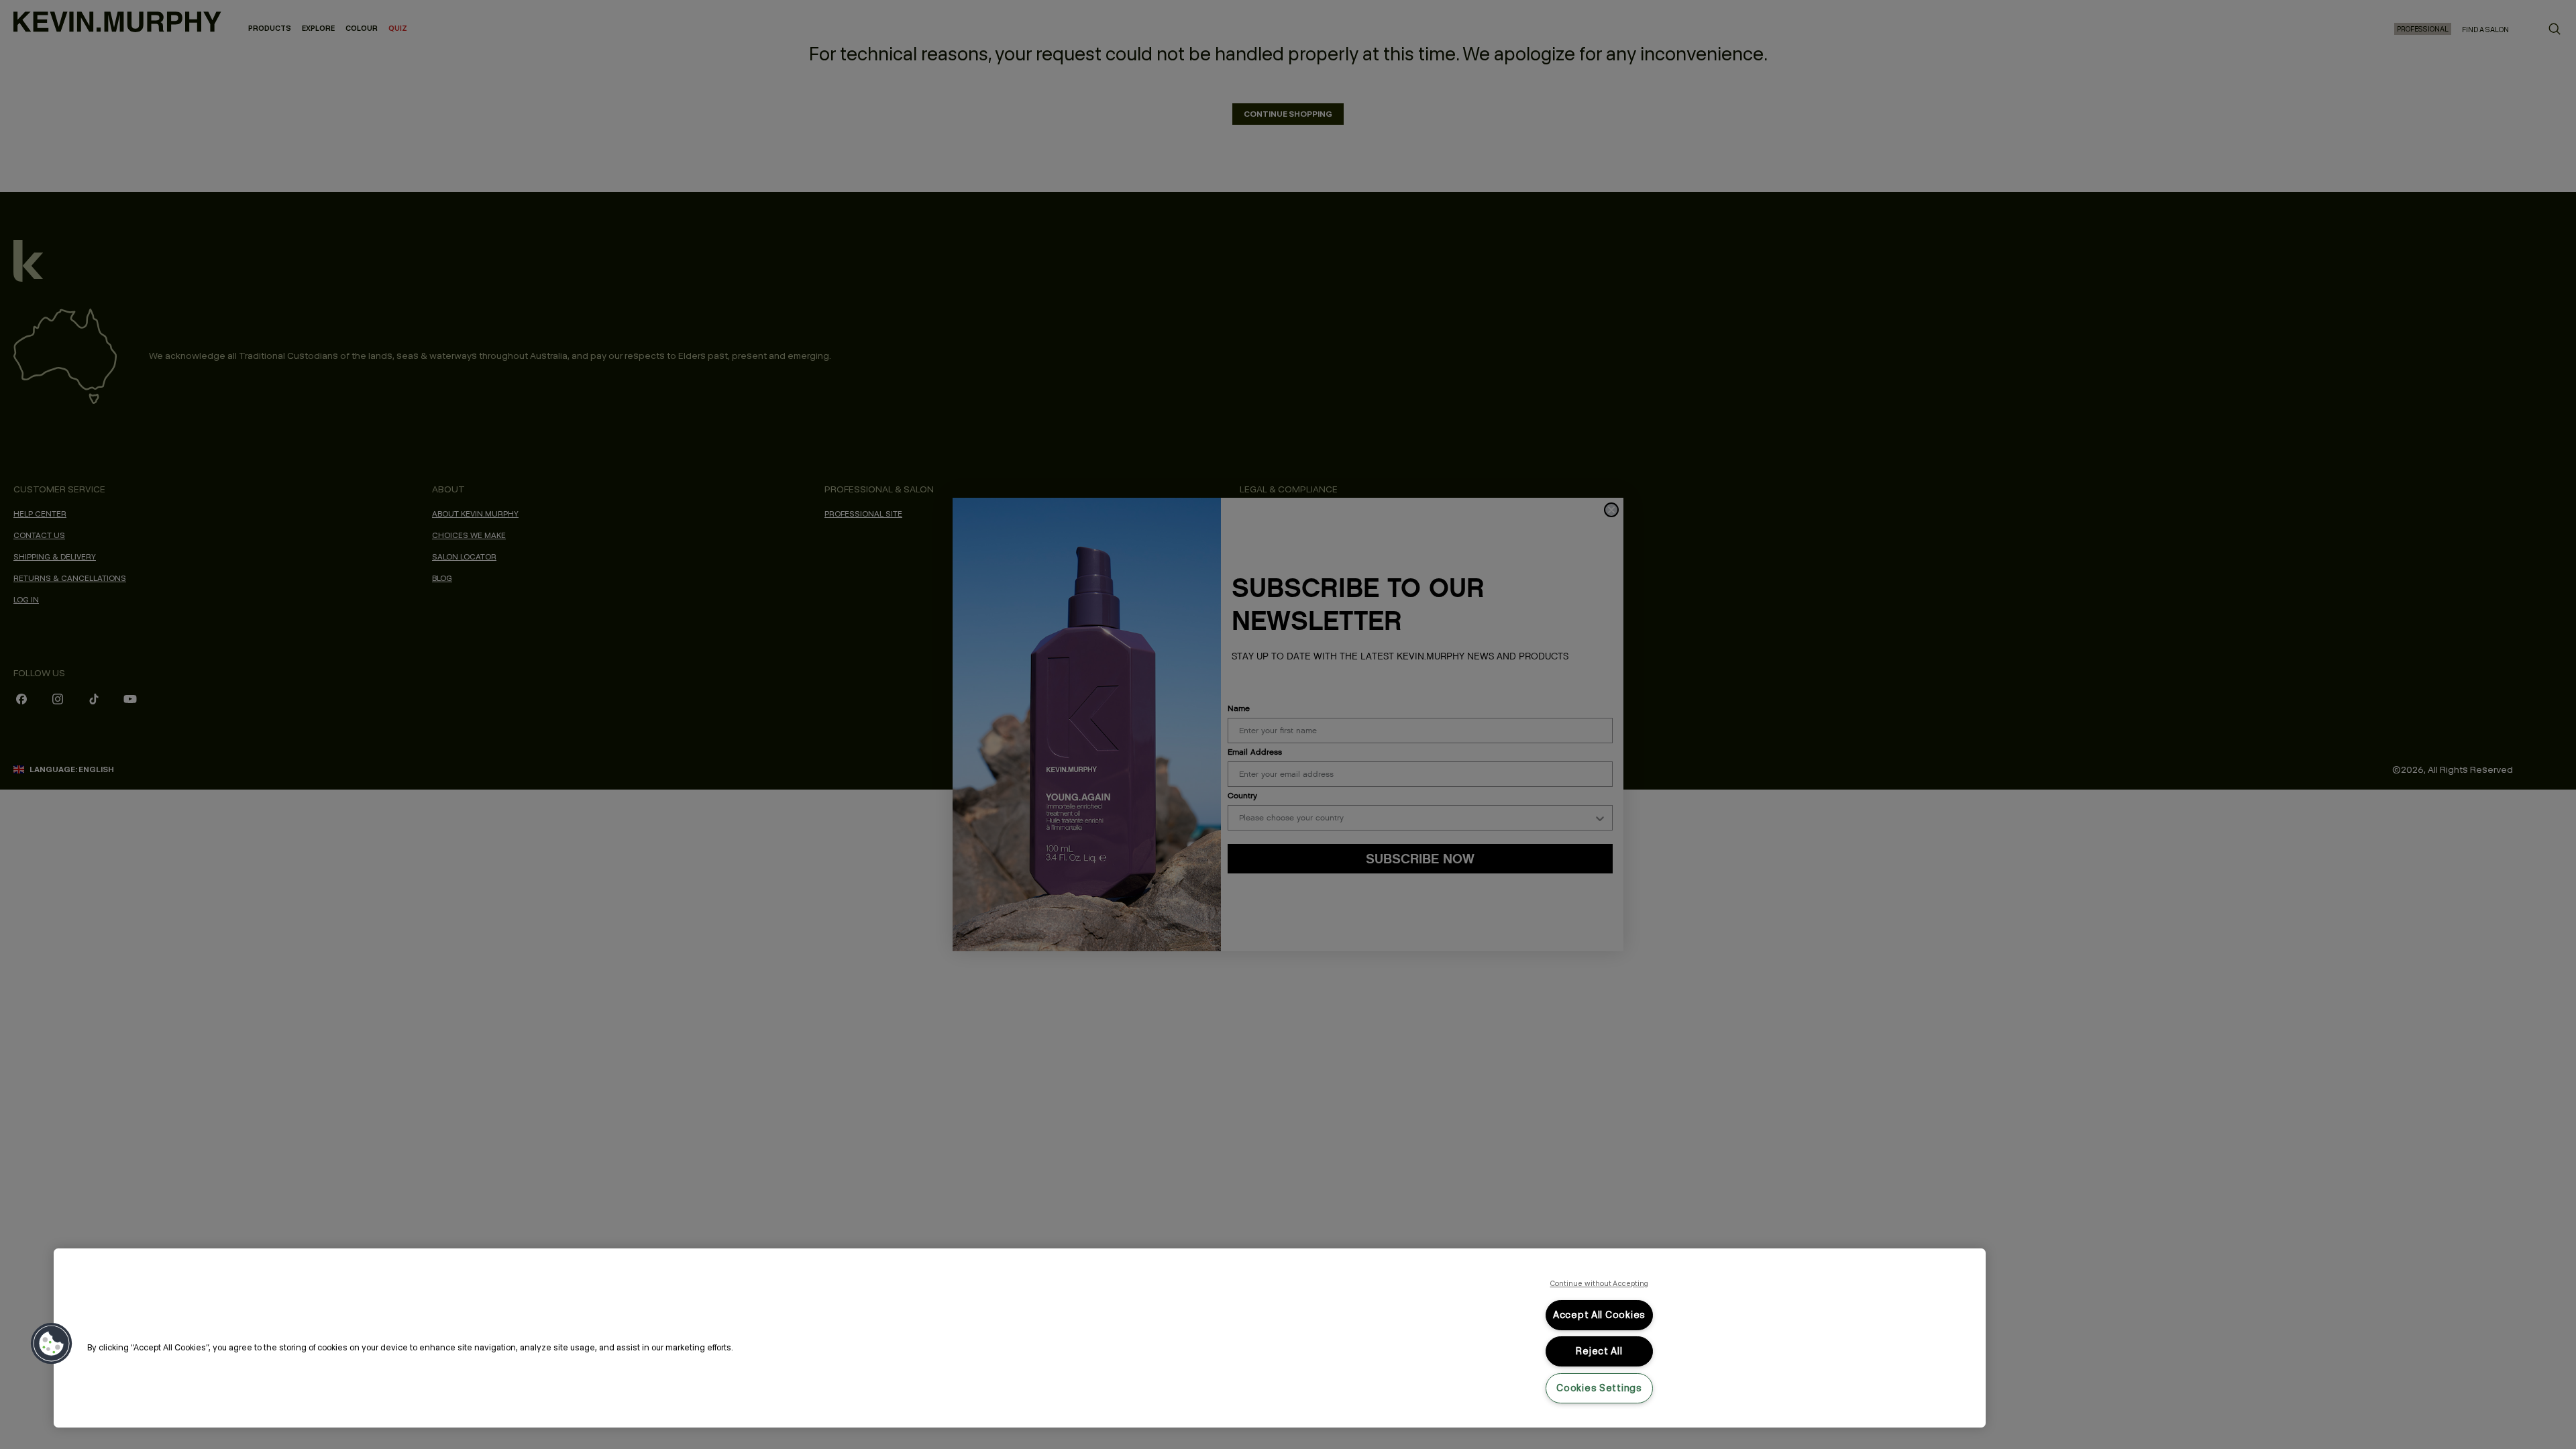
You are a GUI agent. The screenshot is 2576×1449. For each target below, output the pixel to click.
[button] (52, 1344)
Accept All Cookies (1599, 1315)
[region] (1020, 1338)
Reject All (1599, 1351)
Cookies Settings (1599, 1388)
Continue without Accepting (1600, 1283)
